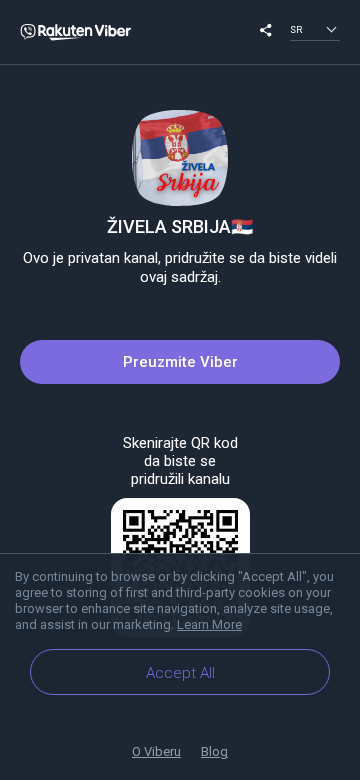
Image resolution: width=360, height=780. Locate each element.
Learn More (209, 624)
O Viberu (156, 751)
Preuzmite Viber (180, 362)
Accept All (180, 673)
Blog (214, 751)
